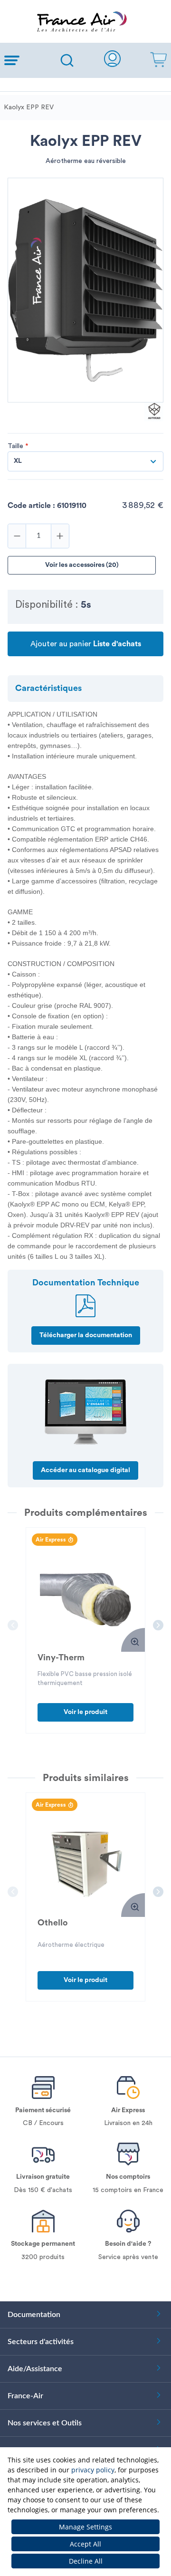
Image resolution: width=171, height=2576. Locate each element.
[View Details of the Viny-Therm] (85, 1599)
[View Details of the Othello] (85, 1864)
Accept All (85, 2544)
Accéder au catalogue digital (85, 1470)
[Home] (85, 21)
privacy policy (93, 2470)
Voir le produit (85, 1712)
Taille (18, 446)
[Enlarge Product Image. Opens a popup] (133, 1640)
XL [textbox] (18, 461)
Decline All (86, 2561)
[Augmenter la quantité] (60, 536)
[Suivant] (158, 1625)
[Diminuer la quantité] (17, 536)
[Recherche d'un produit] (67, 60)
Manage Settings (85, 2527)
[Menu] (25, 60)
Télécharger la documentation (86, 1335)
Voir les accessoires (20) (82, 565)
